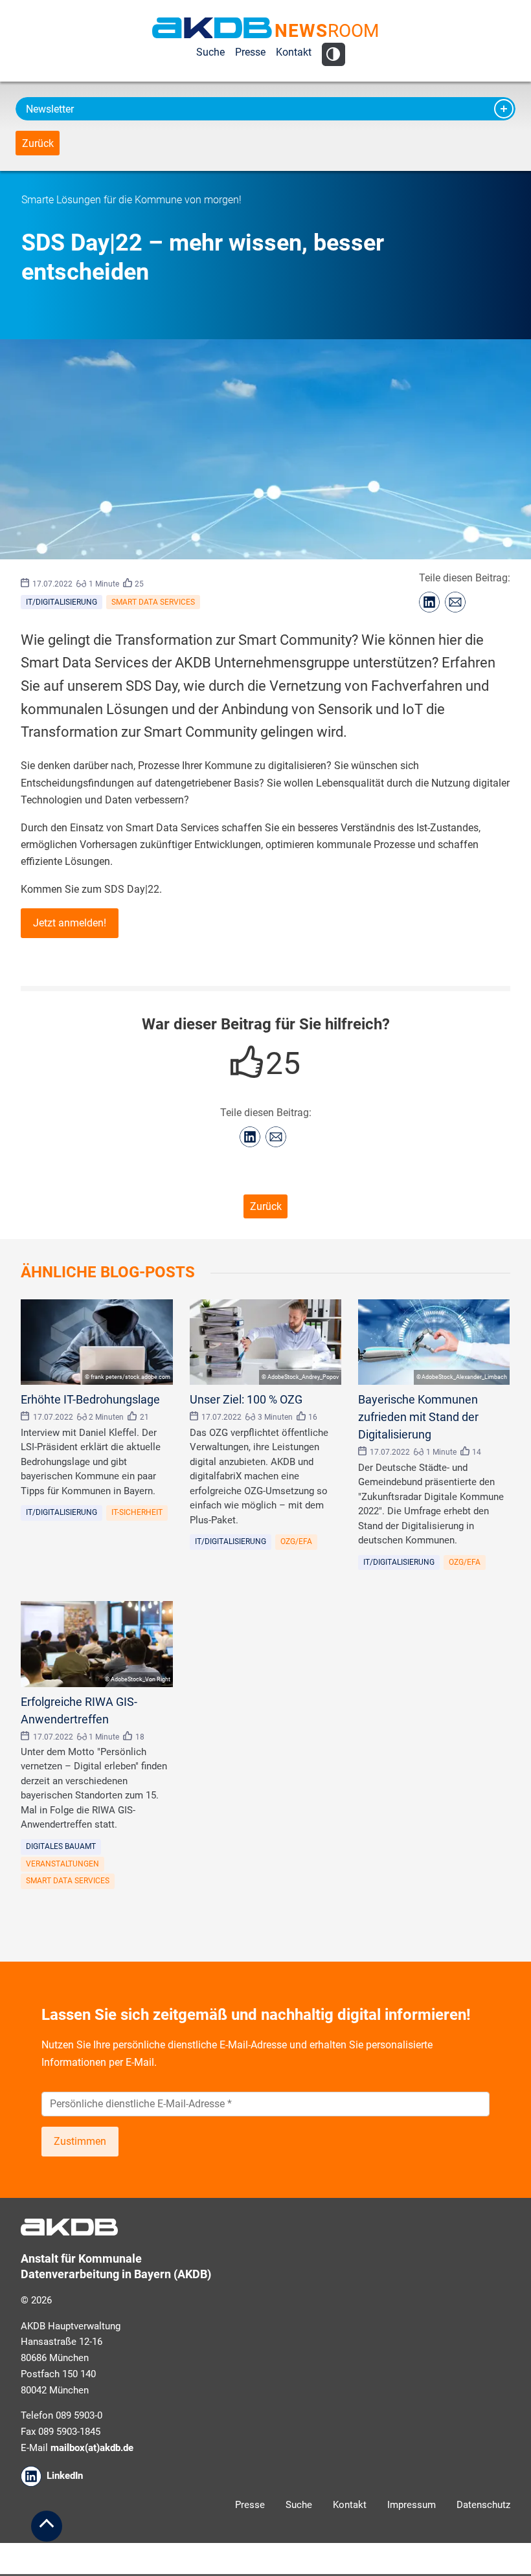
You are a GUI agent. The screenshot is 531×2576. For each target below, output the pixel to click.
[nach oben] (47, 2526)
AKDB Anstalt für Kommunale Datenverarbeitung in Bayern (212, 28)
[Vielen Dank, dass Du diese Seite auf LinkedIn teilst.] (429, 602)
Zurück (38, 143)
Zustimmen (80, 2141)
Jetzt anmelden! (70, 923)
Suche (210, 52)
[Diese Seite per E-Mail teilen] (455, 602)
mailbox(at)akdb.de (92, 2448)
